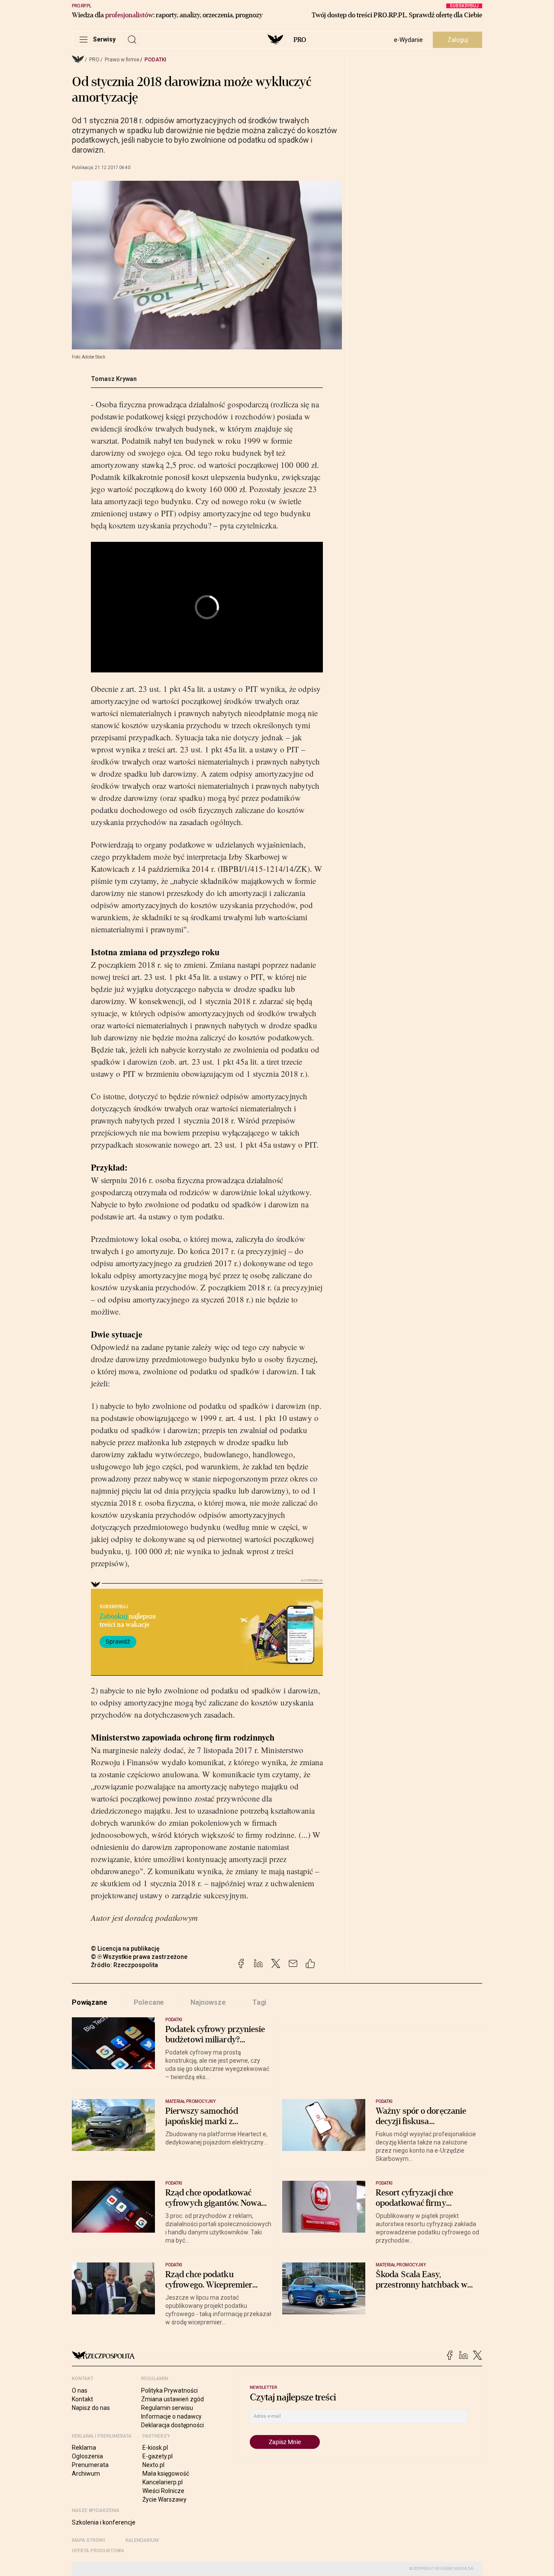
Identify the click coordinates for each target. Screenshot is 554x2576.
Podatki (155, 60)
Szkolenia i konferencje (104, 2522)
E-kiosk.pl (155, 2448)
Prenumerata (90, 2465)
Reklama (84, 2448)
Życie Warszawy (164, 2499)
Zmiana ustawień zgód (172, 2399)
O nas (80, 2390)
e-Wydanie (408, 40)
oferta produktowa (98, 2551)
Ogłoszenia (87, 2456)
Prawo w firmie (122, 60)
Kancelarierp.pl (163, 2482)
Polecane (149, 2002)
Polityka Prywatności (169, 2390)
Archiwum (86, 2474)
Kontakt (82, 2399)
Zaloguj (458, 40)
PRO (300, 40)
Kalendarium (142, 2540)
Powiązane (90, 2002)
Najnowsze (208, 2002)
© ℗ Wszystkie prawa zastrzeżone (139, 1957)
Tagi (259, 2002)
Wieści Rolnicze (163, 2491)
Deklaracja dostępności (172, 2425)
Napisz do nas (91, 2408)
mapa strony (89, 2540)
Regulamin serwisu (167, 2408)
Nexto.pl (153, 2465)
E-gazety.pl (158, 2456)
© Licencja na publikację (126, 1949)
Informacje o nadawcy (171, 2416)
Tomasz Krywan (114, 379)
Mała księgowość (166, 2474)
